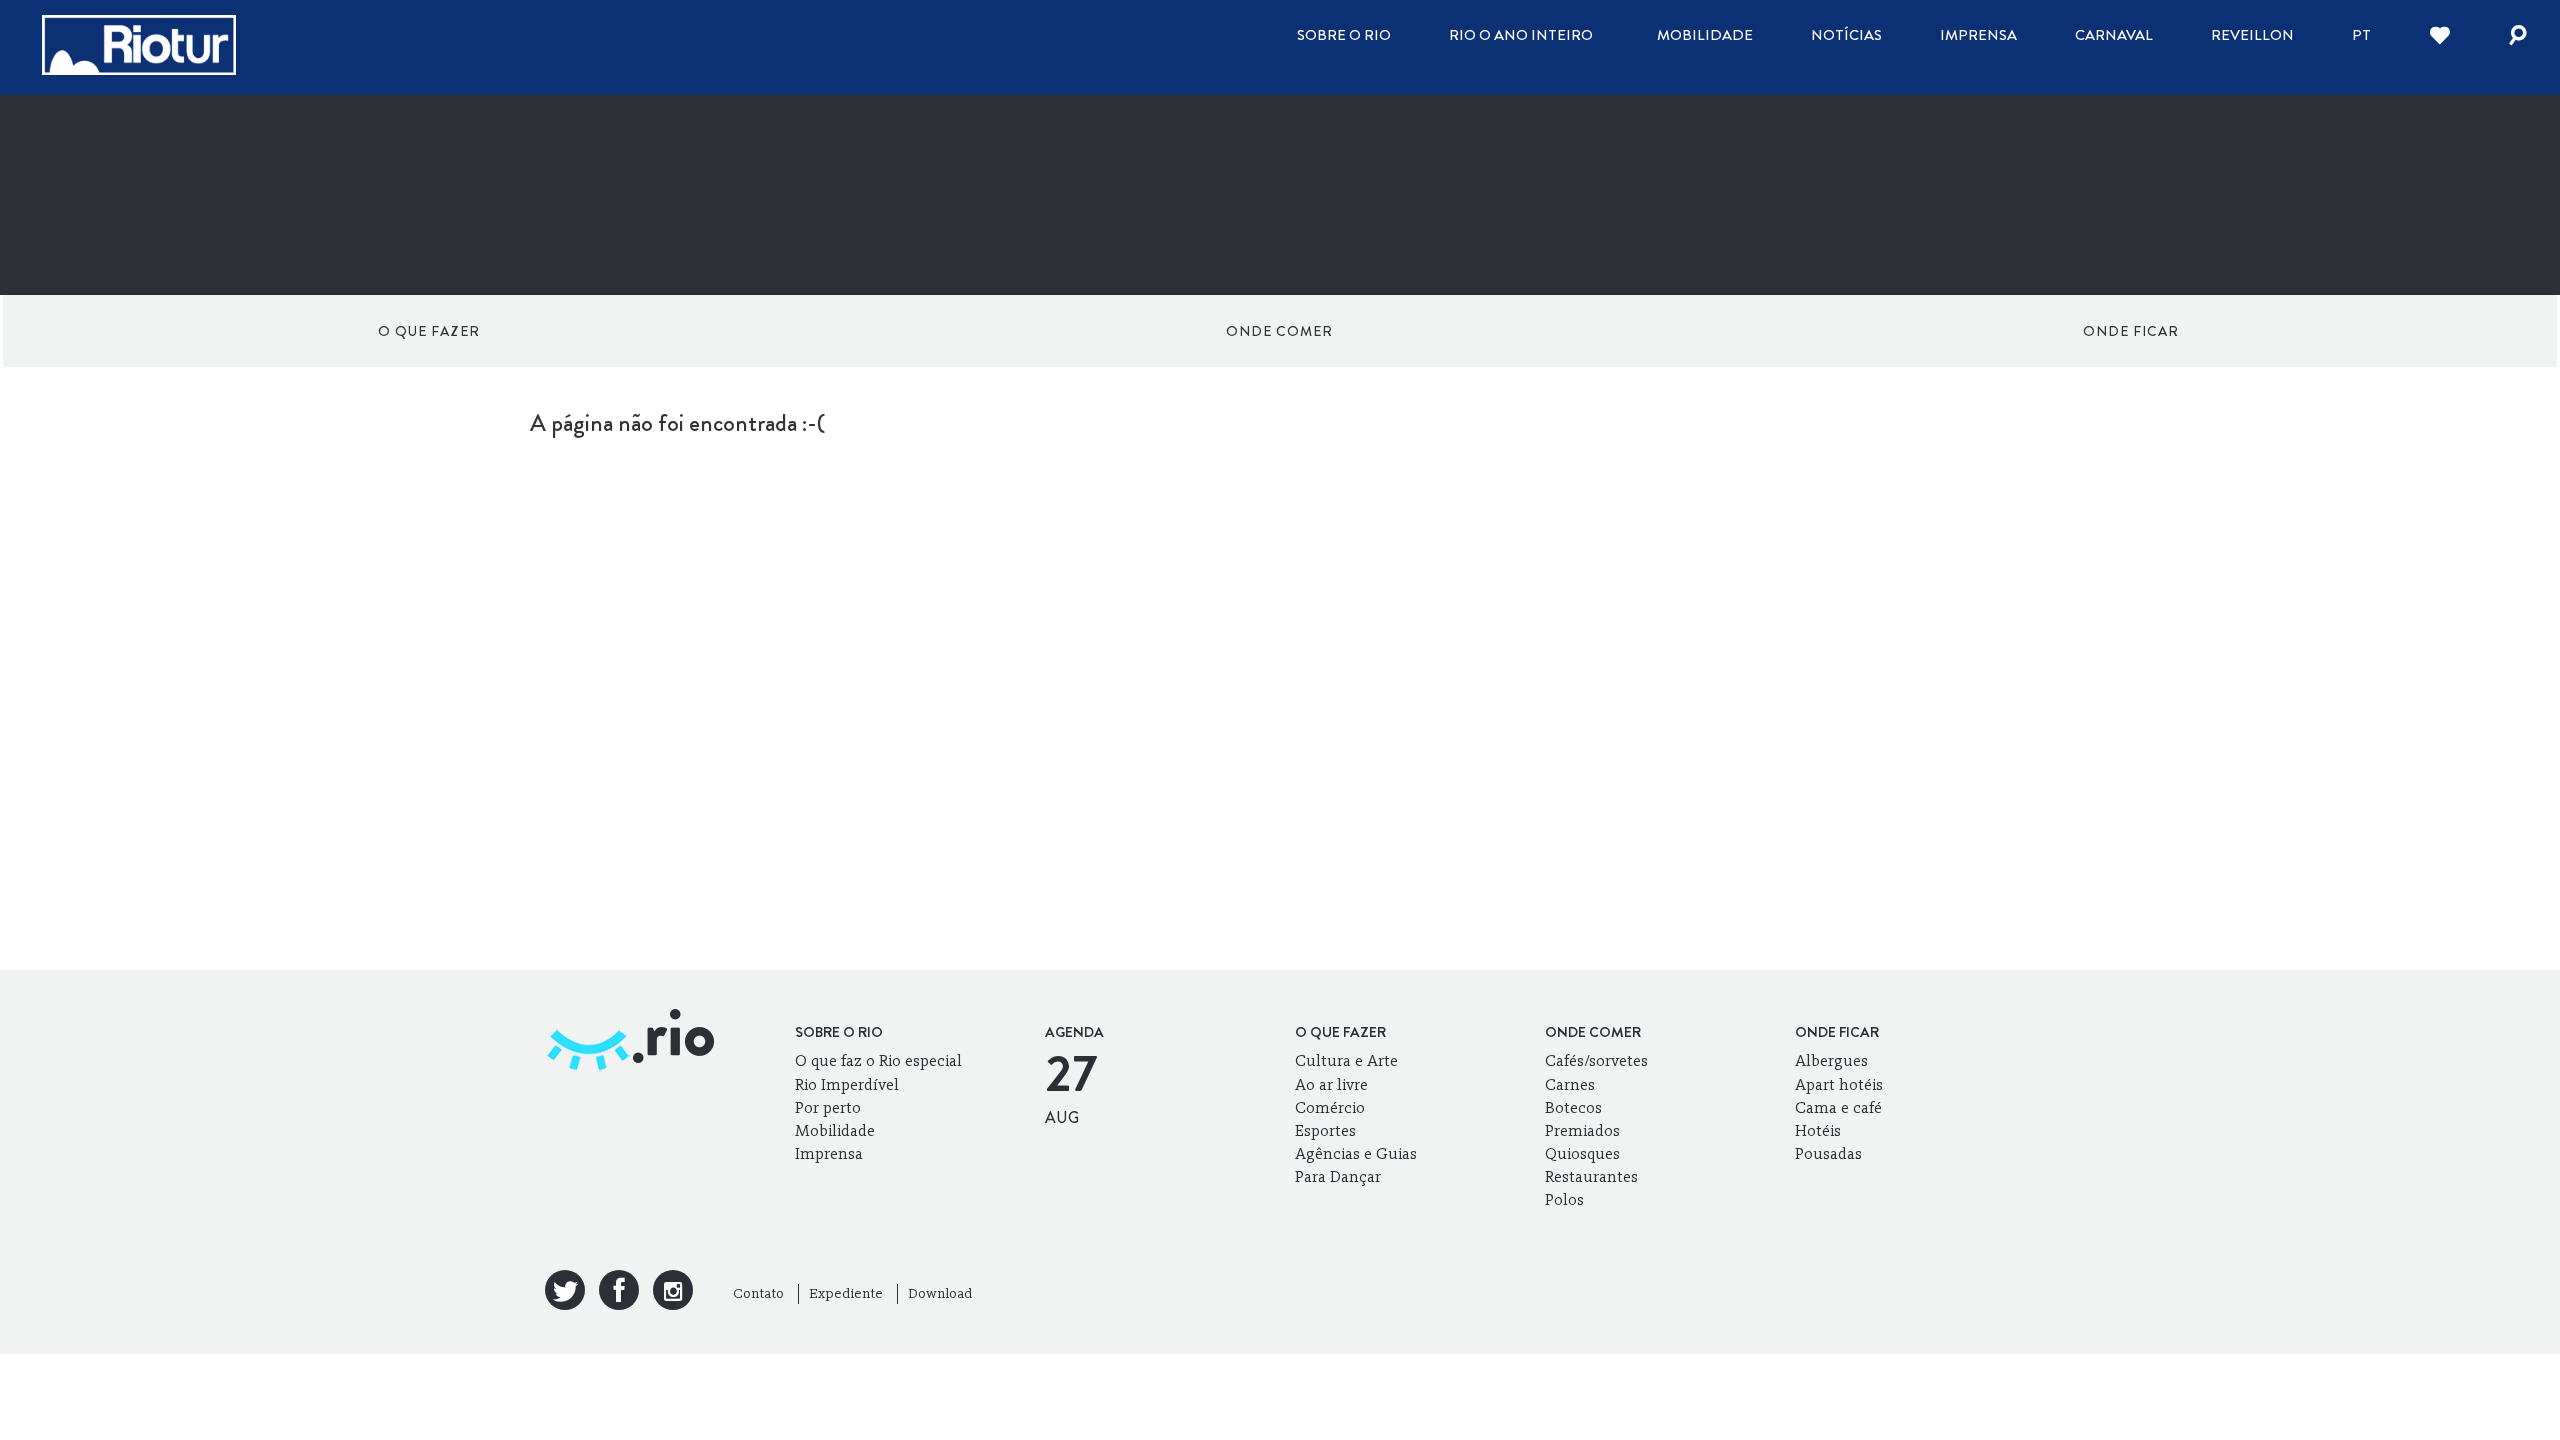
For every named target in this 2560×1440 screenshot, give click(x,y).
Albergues (1831, 1060)
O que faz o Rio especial (878, 1060)
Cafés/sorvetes (1596, 1060)
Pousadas (1828, 1153)
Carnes (1570, 1084)
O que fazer (429, 331)
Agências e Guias (1356, 1153)
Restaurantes (1591, 1176)
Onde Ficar (2131, 331)
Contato (758, 1293)
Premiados (1582, 1130)
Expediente (846, 1293)
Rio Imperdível (847, 1084)
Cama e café (1838, 1107)
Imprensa (1978, 35)
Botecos (1573, 1107)
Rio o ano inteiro (1521, 35)
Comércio (1330, 1107)
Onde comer (1279, 331)
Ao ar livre (1331, 1084)
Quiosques (1582, 1153)
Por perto (828, 1107)
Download (940, 1293)
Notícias (1846, 35)
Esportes (1325, 1130)
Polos (1564, 1199)
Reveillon (2252, 35)
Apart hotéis (1839, 1084)
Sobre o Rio (1344, 35)
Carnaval (2114, 35)
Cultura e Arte (1346, 1060)
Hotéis (1818, 1130)
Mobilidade (1705, 35)
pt (2361, 35)
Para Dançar (1338, 1176)
